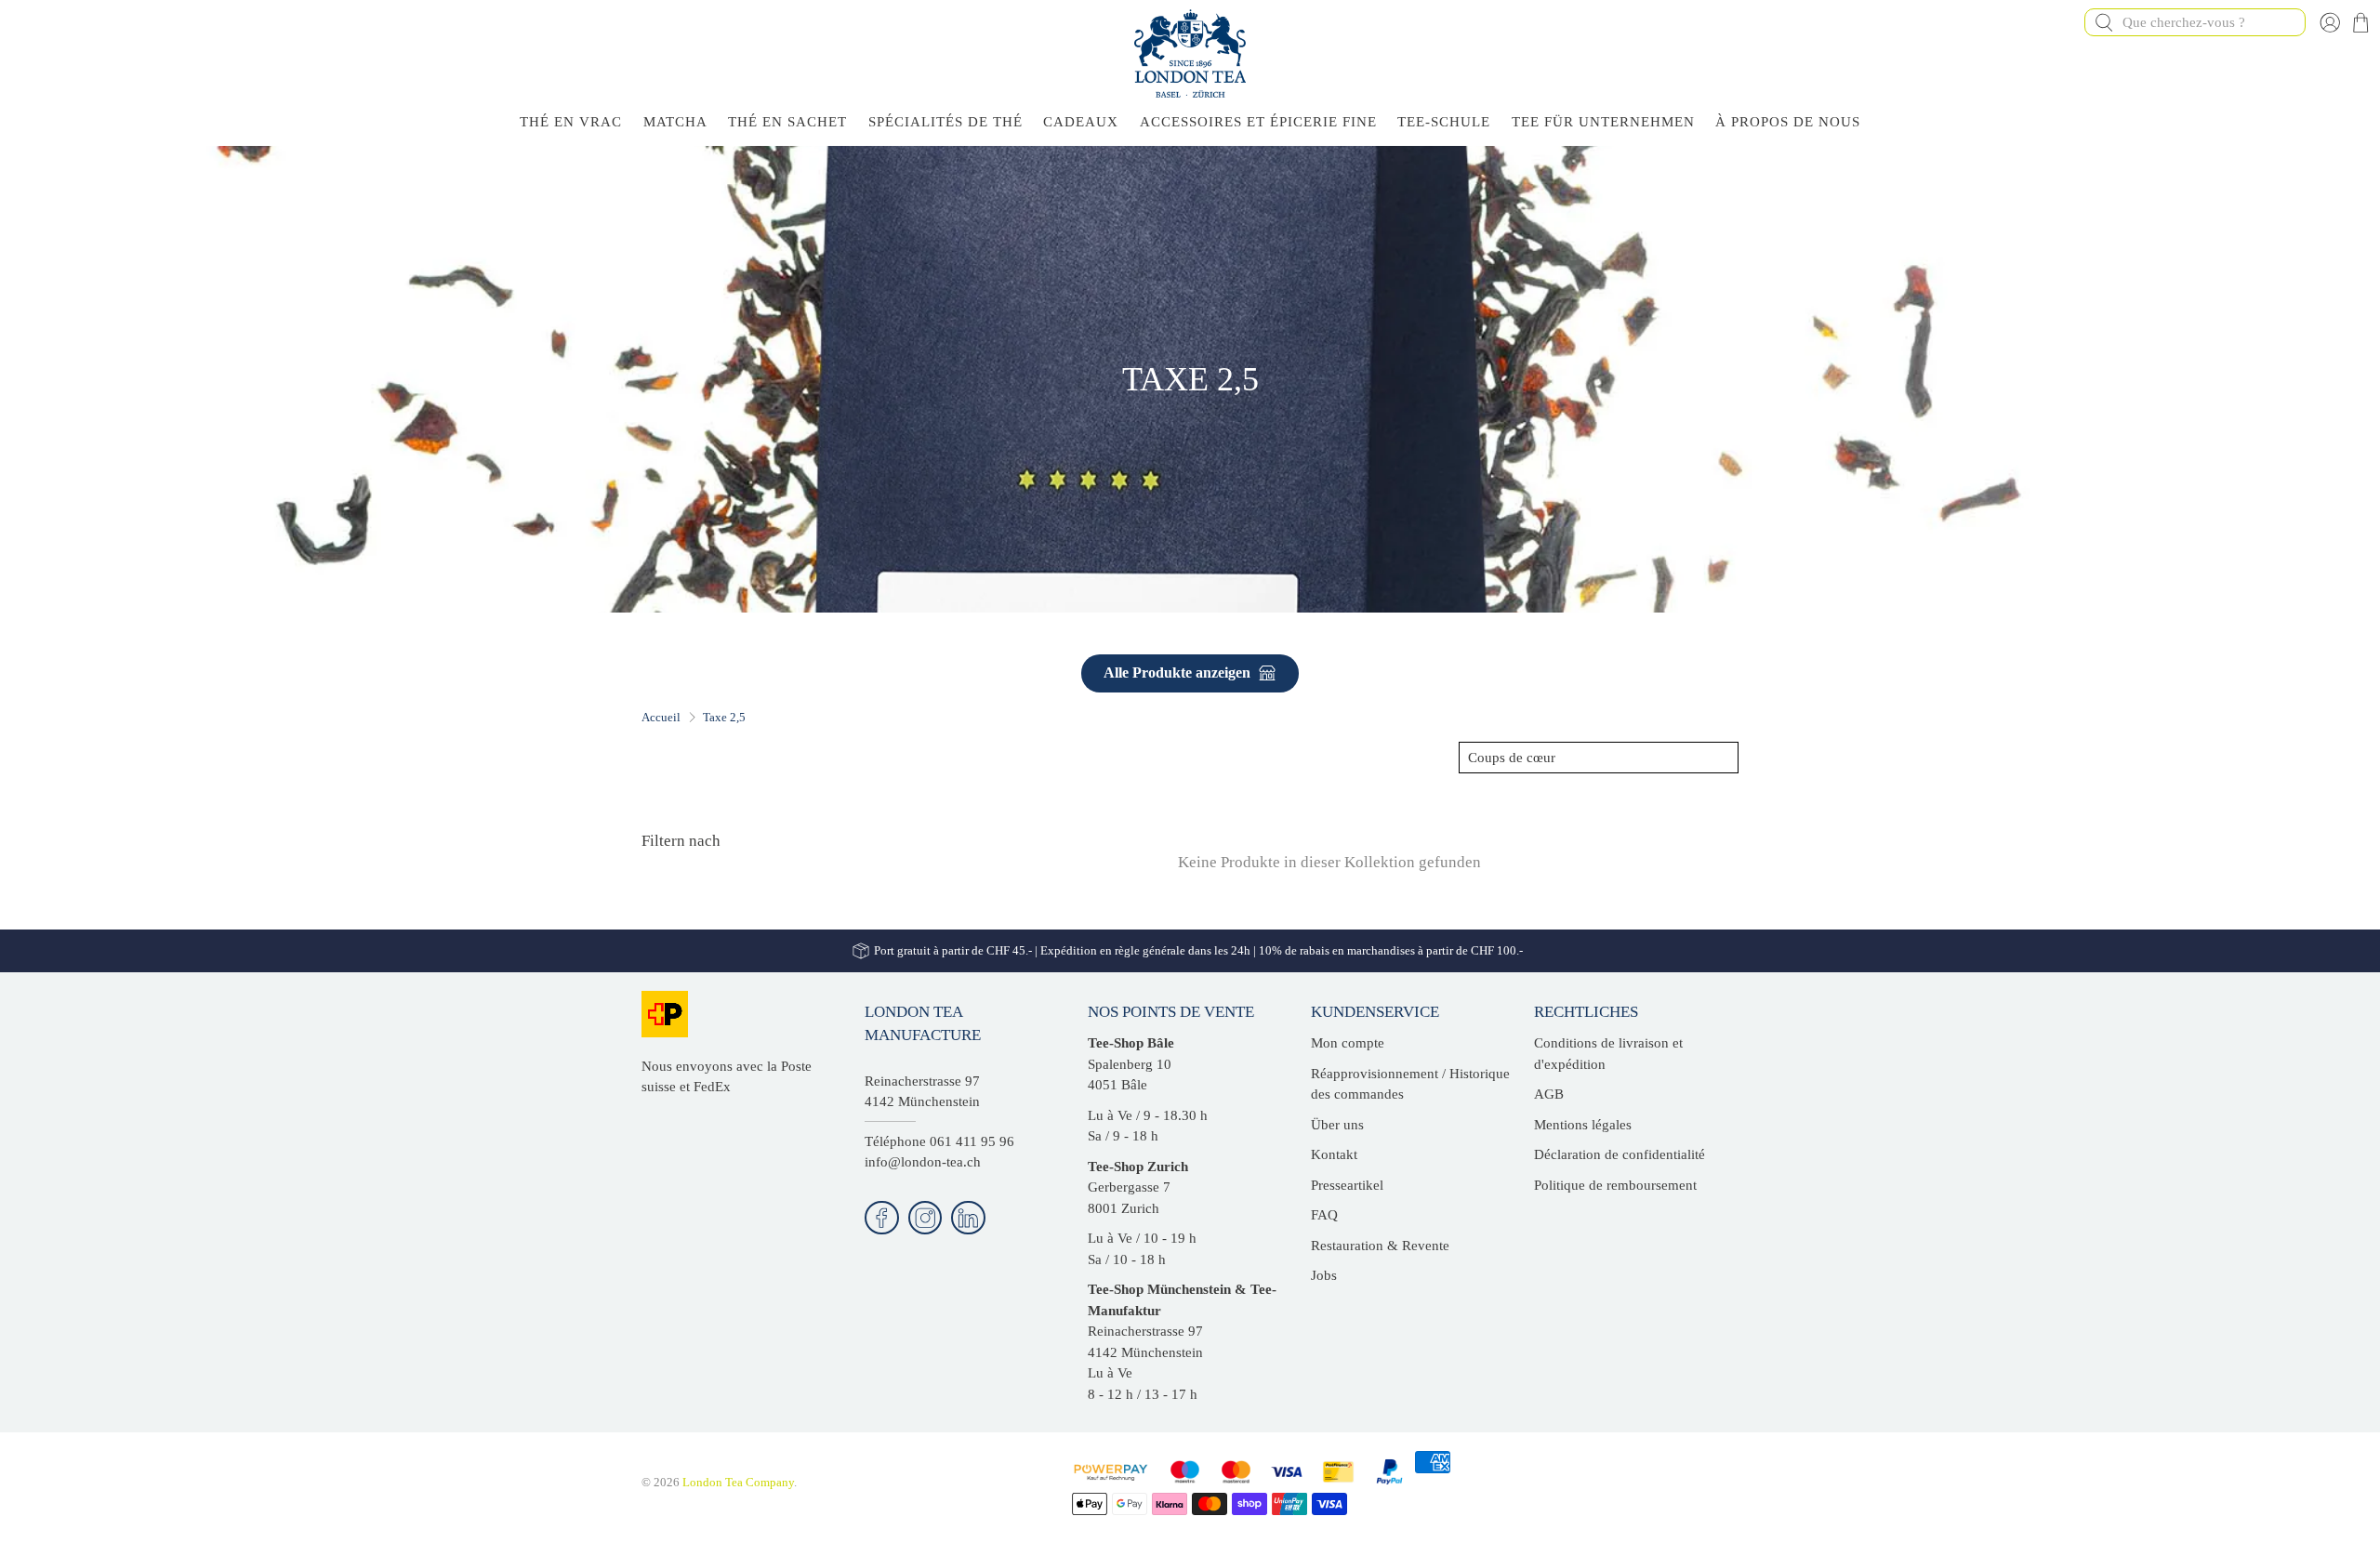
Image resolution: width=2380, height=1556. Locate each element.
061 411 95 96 (972, 1141)
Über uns (1337, 1125)
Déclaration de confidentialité (1620, 1154)
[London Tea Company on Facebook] (882, 1218)
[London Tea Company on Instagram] (926, 1218)
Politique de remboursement (1615, 1185)
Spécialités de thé (945, 122)
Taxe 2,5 (724, 717)
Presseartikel (1347, 1185)
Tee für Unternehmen (1603, 122)
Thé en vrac (571, 122)
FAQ (1324, 1215)
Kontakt (1334, 1154)
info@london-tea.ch (923, 1162)
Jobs (1324, 1275)
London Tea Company (738, 1483)
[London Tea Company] (1190, 53)
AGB (1549, 1094)
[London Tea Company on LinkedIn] (968, 1218)
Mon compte (1348, 1043)
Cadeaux (1081, 122)
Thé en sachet (787, 122)
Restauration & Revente (1380, 1246)
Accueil (661, 717)
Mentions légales (1583, 1125)
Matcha (675, 122)
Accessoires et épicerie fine (1258, 122)
